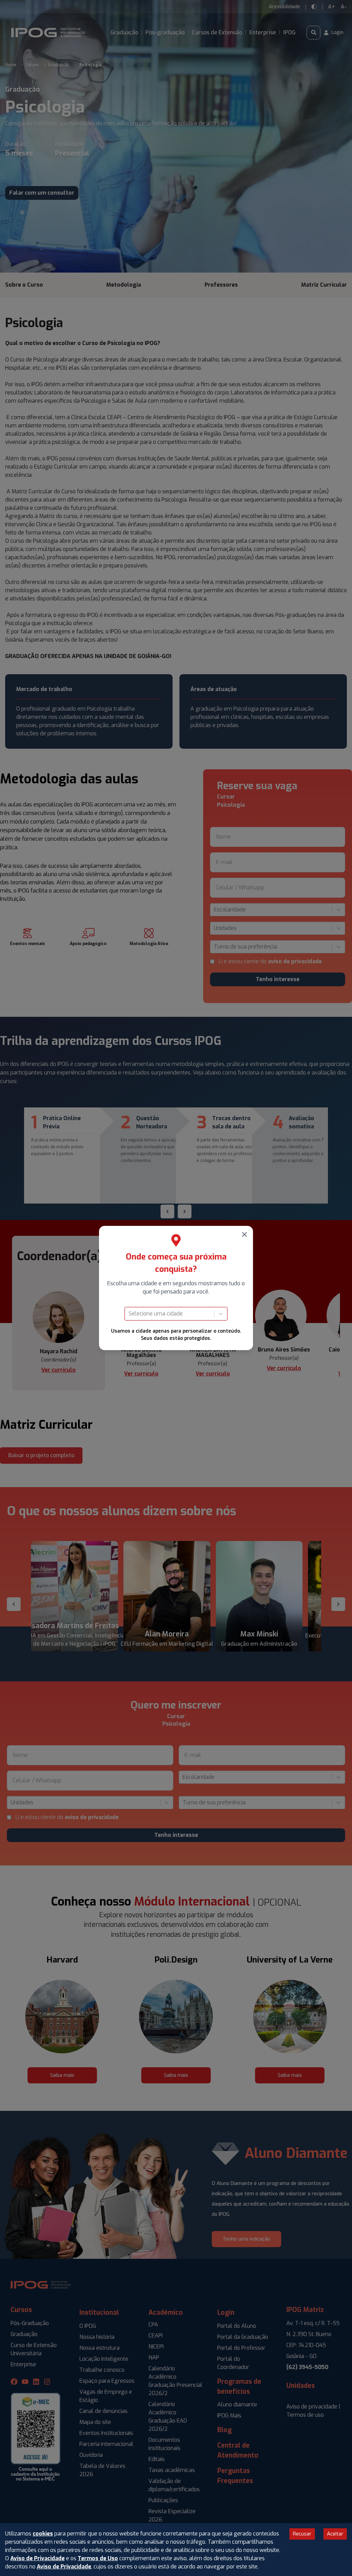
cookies (43, 2534)
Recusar (302, 2534)
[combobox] (129, 1314)
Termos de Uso (98, 2558)
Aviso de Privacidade (37, 2558)
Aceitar (335, 2534)
